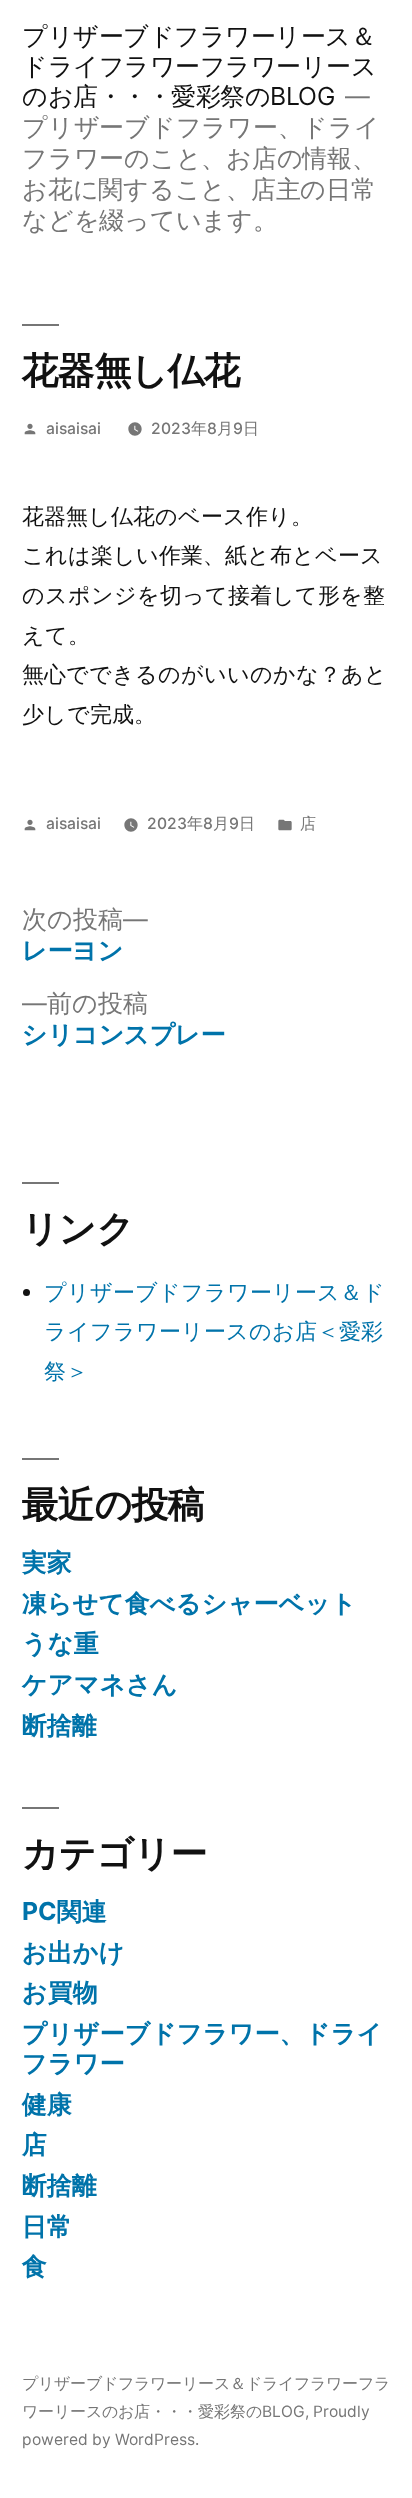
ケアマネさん (100, 1684)
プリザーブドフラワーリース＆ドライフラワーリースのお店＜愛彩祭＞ (214, 1331)
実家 (47, 1562)
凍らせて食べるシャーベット (189, 1603)
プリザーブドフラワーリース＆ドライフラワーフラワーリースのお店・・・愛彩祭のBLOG (199, 66)
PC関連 (64, 1911)
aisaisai (73, 428)
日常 (47, 2226)
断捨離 (59, 1725)
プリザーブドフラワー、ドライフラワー (202, 2048)
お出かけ (73, 1952)
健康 (47, 2104)
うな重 (60, 1643)
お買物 (60, 1992)
